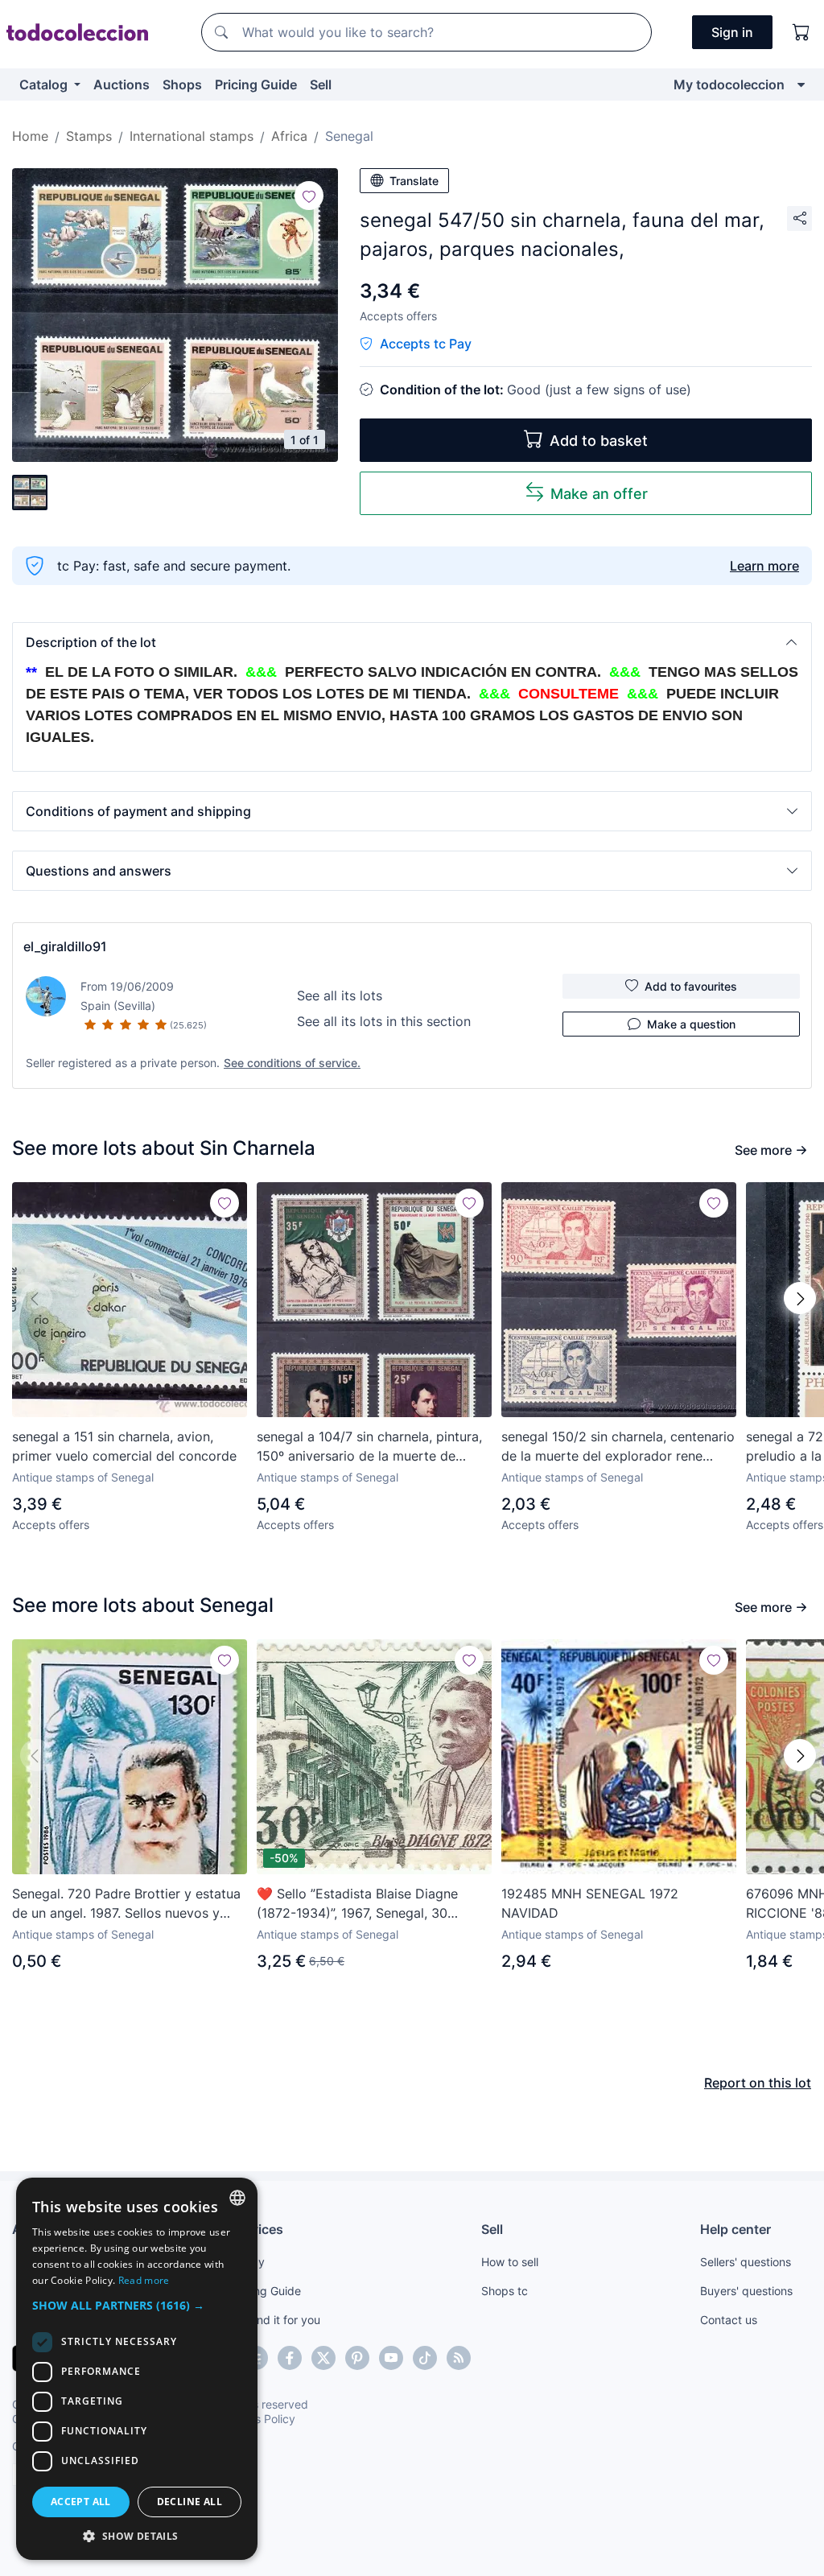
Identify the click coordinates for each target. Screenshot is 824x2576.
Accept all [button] (81, 2502)
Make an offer (599, 494)
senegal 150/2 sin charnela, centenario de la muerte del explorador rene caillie (618, 1447)
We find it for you (276, 2320)
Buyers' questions (746, 2291)
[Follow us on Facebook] (290, 2358)
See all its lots (340, 995)
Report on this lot (758, 2083)
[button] (412, 642)
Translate (414, 181)
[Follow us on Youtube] (391, 2358)
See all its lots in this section (384, 1021)
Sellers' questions (746, 2262)
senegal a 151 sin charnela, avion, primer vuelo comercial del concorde (124, 1446)
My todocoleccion (729, 84)
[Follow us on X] (323, 2358)
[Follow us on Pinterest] (357, 2358)
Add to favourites (691, 986)
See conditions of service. (292, 1063)
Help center (735, 2229)
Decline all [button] (190, 2502)
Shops (182, 84)
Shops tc (505, 2291)
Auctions (122, 84)
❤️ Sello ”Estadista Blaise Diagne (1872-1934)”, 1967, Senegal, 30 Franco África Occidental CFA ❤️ (357, 1904)
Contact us (729, 2320)
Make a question (691, 1024)
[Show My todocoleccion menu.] (801, 84)
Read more (144, 2280)
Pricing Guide (256, 84)
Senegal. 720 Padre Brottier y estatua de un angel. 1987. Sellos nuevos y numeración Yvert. (126, 1904)
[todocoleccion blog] (459, 2358)
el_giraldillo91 (65, 946)
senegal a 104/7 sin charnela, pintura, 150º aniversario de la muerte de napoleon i (369, 1447)
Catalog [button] (45, 84)
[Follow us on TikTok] (425, 2358)
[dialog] (137, 2369)
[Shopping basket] (801, 32)
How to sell (510, 2262)
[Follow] (309, 196)
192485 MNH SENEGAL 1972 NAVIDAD (590, 1903)
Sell (321, 84)
